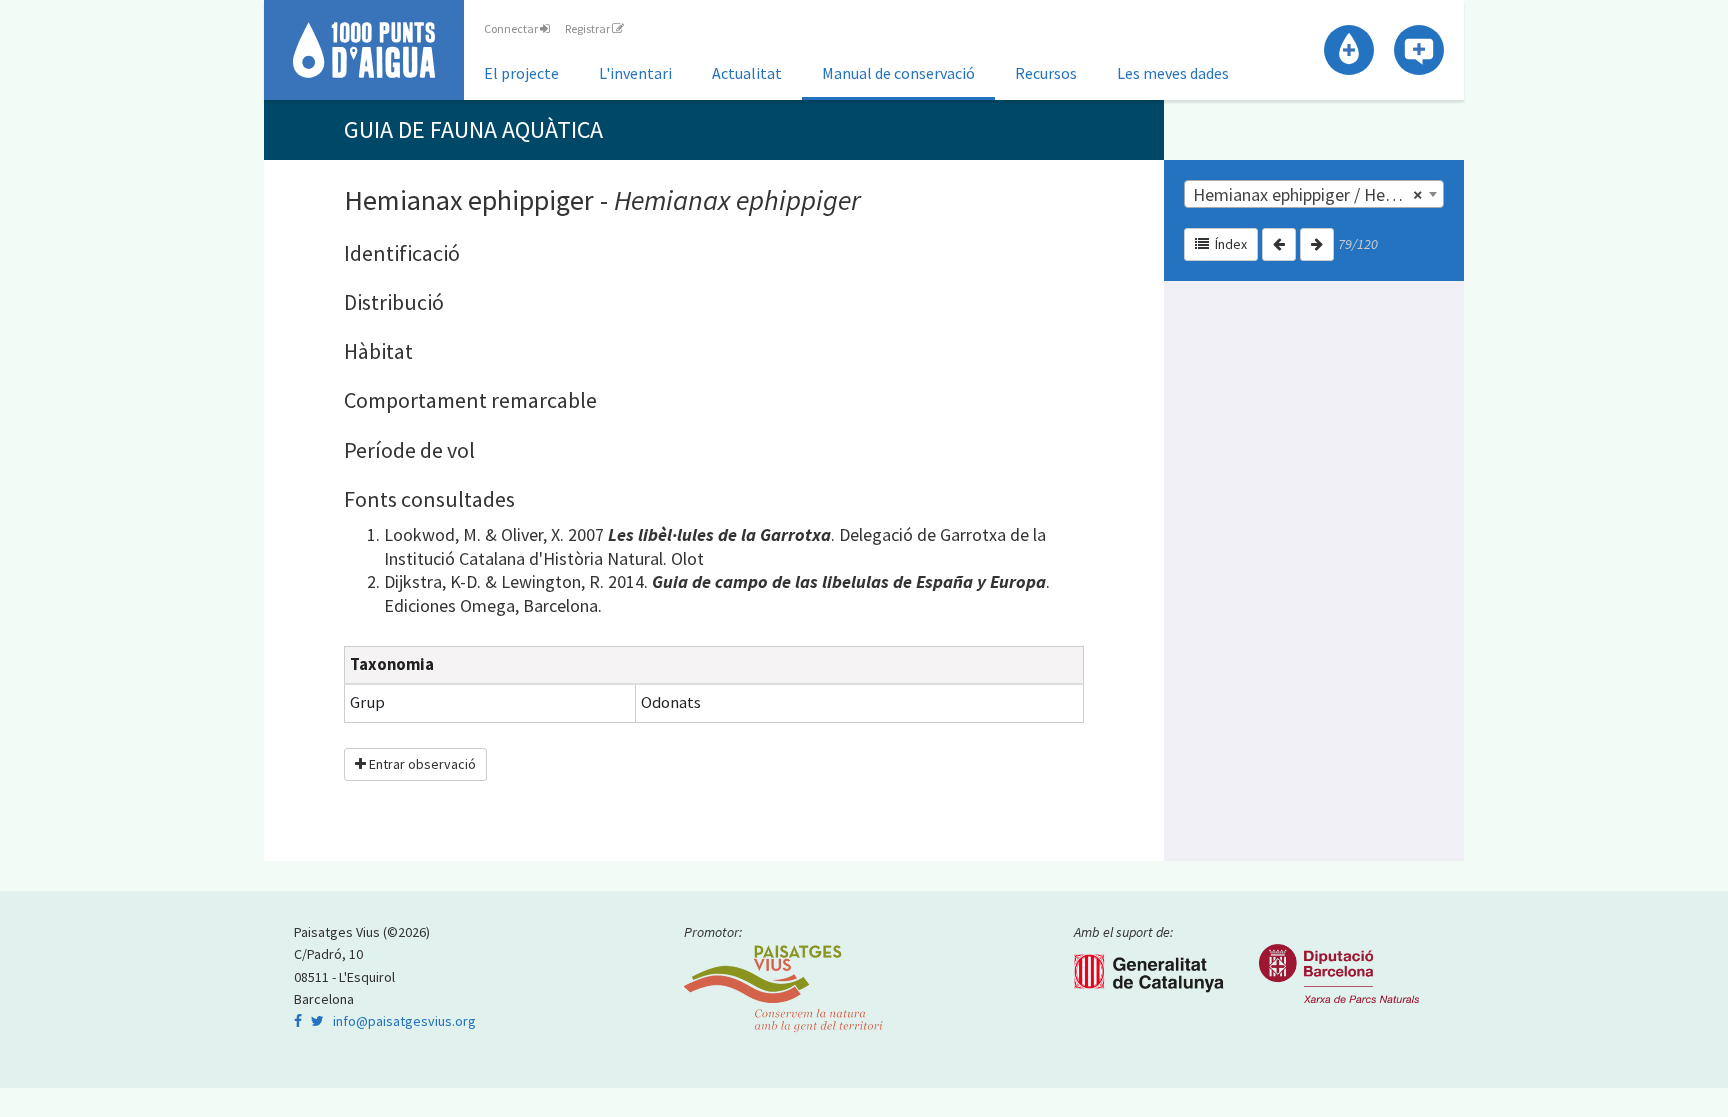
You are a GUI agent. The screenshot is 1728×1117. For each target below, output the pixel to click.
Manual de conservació (898, 73)
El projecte (521, 73)
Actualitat (747, 73)
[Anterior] (1279, 244)
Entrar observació (421, 764)
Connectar (512, 28)
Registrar (588, 28)
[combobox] (1314, 194)
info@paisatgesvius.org (404, 1021)
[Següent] (1317, 244)
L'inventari (635, 73)
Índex (1228, 244)
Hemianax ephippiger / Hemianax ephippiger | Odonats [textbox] (1318, 194)
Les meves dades (1173, 73)
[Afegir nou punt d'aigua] (1349, 50)
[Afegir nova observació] (1419, 50)
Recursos (1046, 73)
